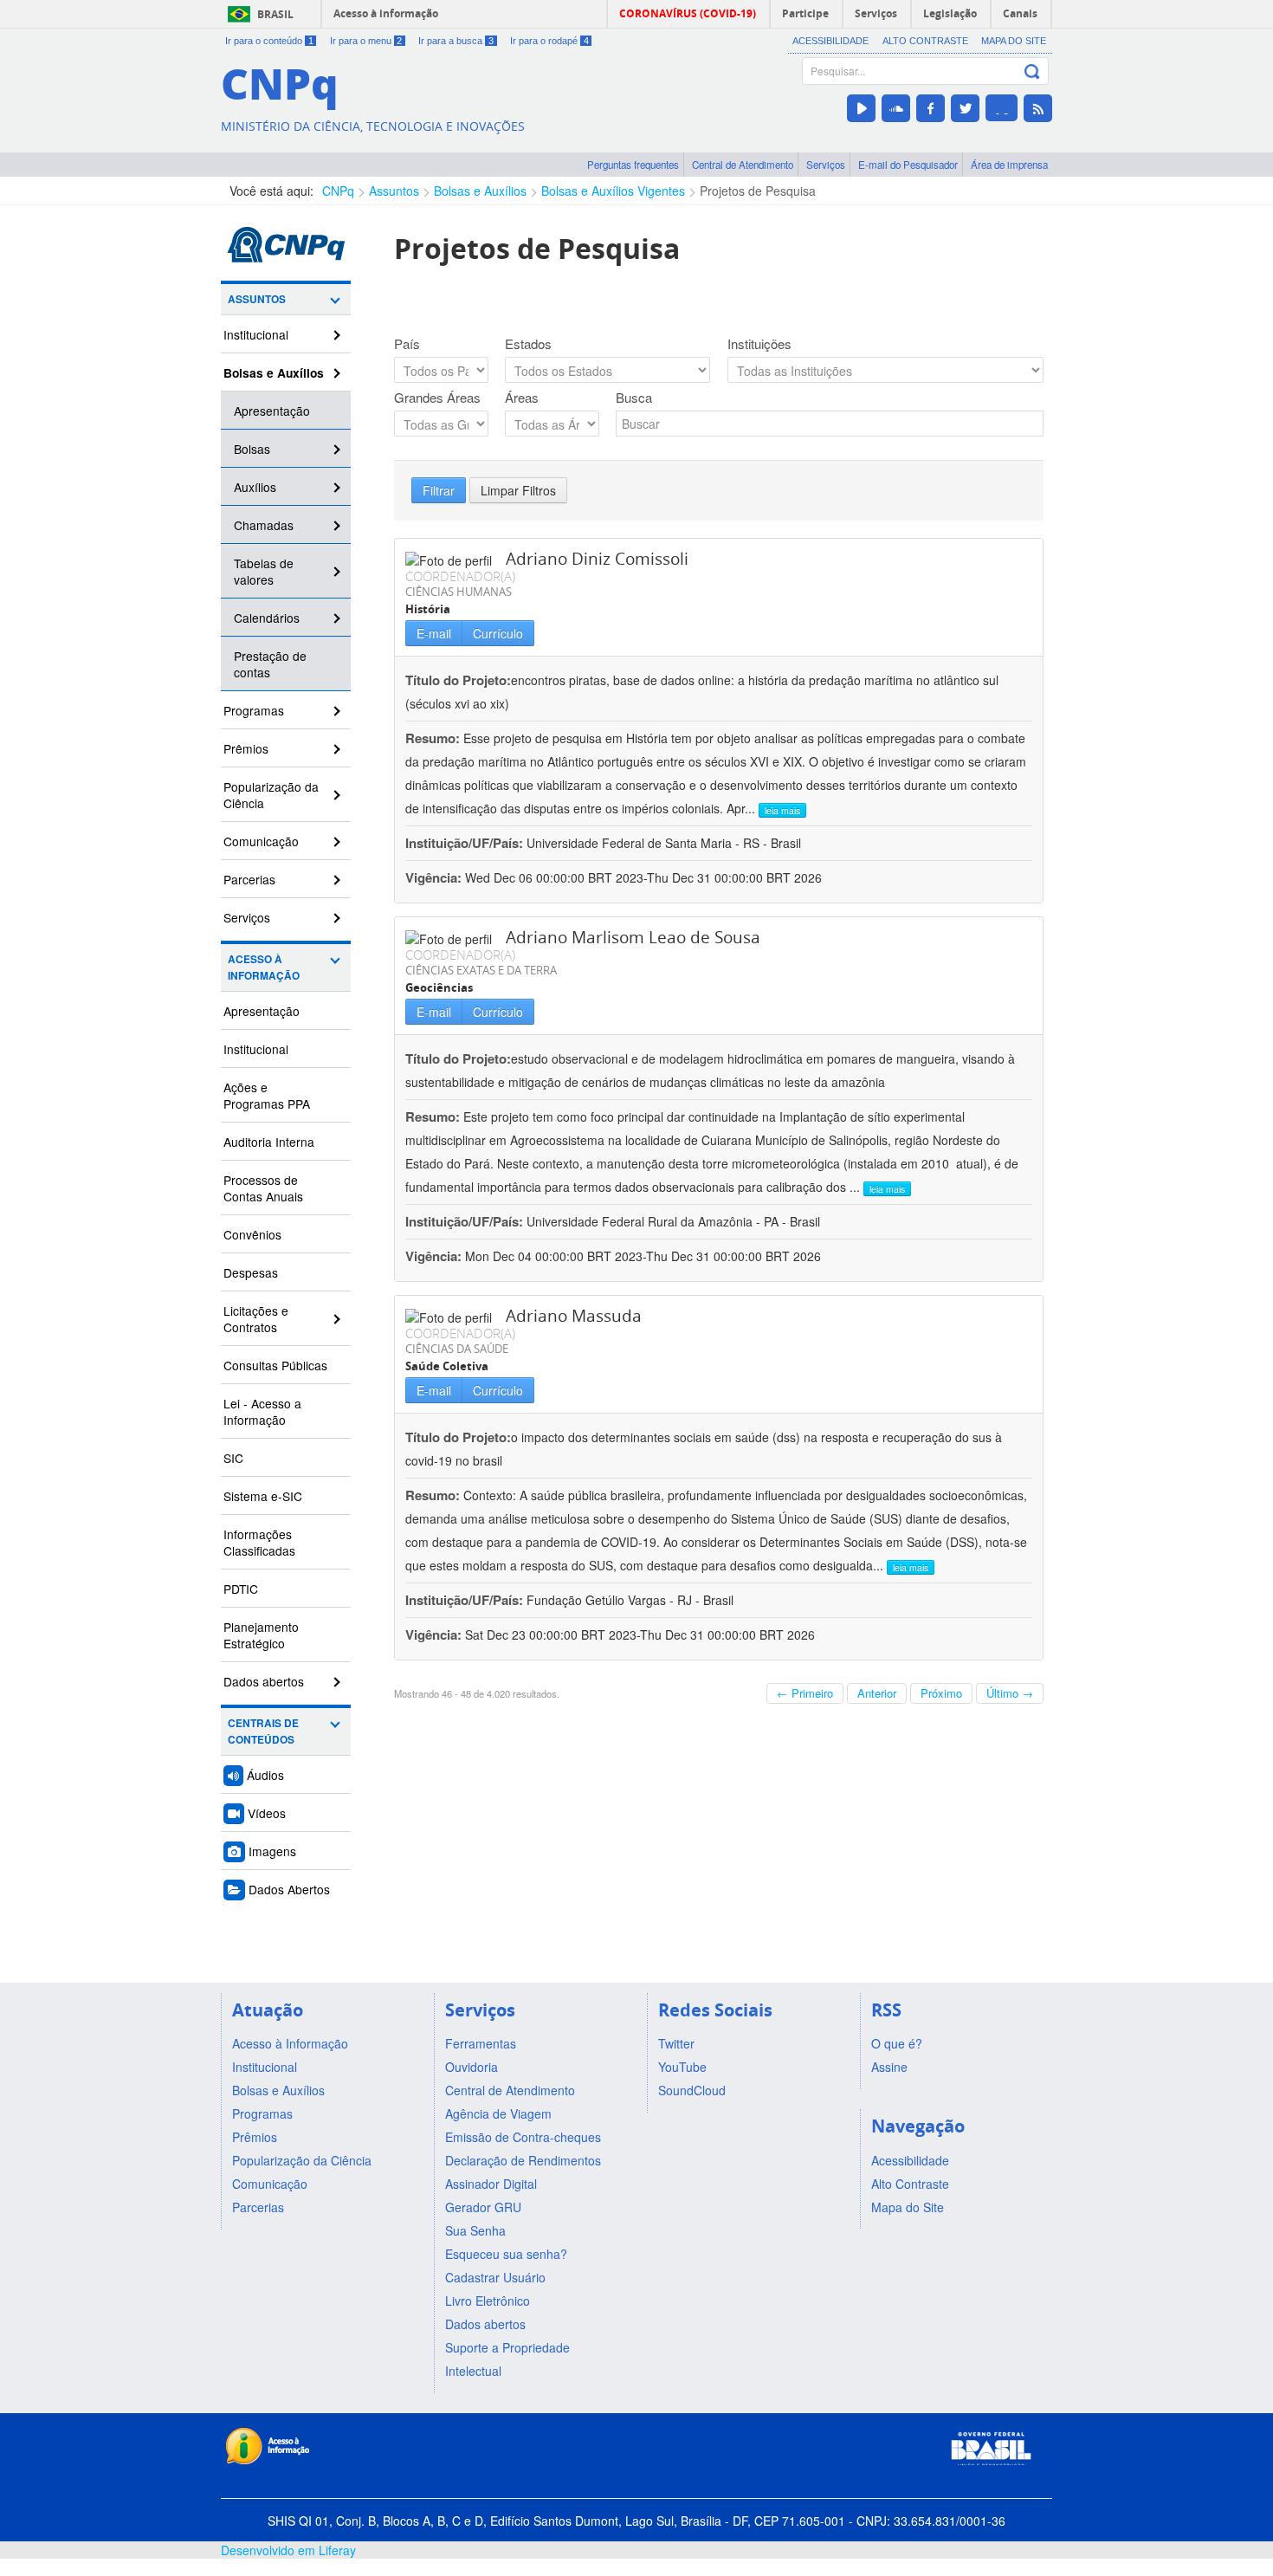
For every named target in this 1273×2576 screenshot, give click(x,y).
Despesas (251, 1272)
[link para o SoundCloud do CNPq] (896, 108)
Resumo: (433, 738)
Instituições (759, 344)
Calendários (267, 618)
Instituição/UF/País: (466, 843)
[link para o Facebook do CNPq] (931, 108)
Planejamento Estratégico (261, 1635)
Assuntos (394, 191)
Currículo (498, 633)
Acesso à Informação (264, 968)
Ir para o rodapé (549, 41)
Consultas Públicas (275, 1365)
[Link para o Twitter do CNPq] (965, 108)
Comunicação (261, 841)
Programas (254, 710)
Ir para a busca (456, 41)
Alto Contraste (925, 41)
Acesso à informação (386, 13)
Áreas (522, 398)
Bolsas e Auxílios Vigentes (613, 191)
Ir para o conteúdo (269, 41)
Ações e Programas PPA (267, 1095)
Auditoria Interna (269, 1142)
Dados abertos (264, 1681)
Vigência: (435, 877)
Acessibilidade (830, 41)
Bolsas (252, 449)
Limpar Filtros (518, 490)
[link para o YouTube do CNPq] (861, 108)
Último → (1010, 1693)
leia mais (782, 810)
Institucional (256, 334)
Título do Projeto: (458, 680)
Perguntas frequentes (633, 165)
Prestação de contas (270, 664)
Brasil (275, 14)
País (407, 344)
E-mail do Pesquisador (908, 165)
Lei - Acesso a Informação (262, 1411)
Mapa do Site (1014, 41)
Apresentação (272, 411)
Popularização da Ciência (271, 795)
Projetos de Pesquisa (758, 191)
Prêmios (246, 748)
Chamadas (264, 525)
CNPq (338, 191)
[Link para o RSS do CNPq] (1038, 108)
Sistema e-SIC (263, 1496)
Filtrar (439, 490)
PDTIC (241, 1589)
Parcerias (249, 879)
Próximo (941, 1693)
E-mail (434, 633)
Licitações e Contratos (256, 1319)
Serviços (826, 165)
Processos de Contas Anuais (263, 1188)
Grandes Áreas (437, 398)
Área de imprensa (1009, 165)
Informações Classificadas (259, 1542)
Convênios (252, 1234)
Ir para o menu (366, 41)
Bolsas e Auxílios (480, 191)
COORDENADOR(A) (460, 576)
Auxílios (255, 487)
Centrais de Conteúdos (263, 1731)
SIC (233, 1458)
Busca (634, 398)
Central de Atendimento (743, 165)
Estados (528, 344)
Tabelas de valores (264, 571)
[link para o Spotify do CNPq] (1002, 108)
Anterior (877, 1693)
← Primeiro (805, 1693)
